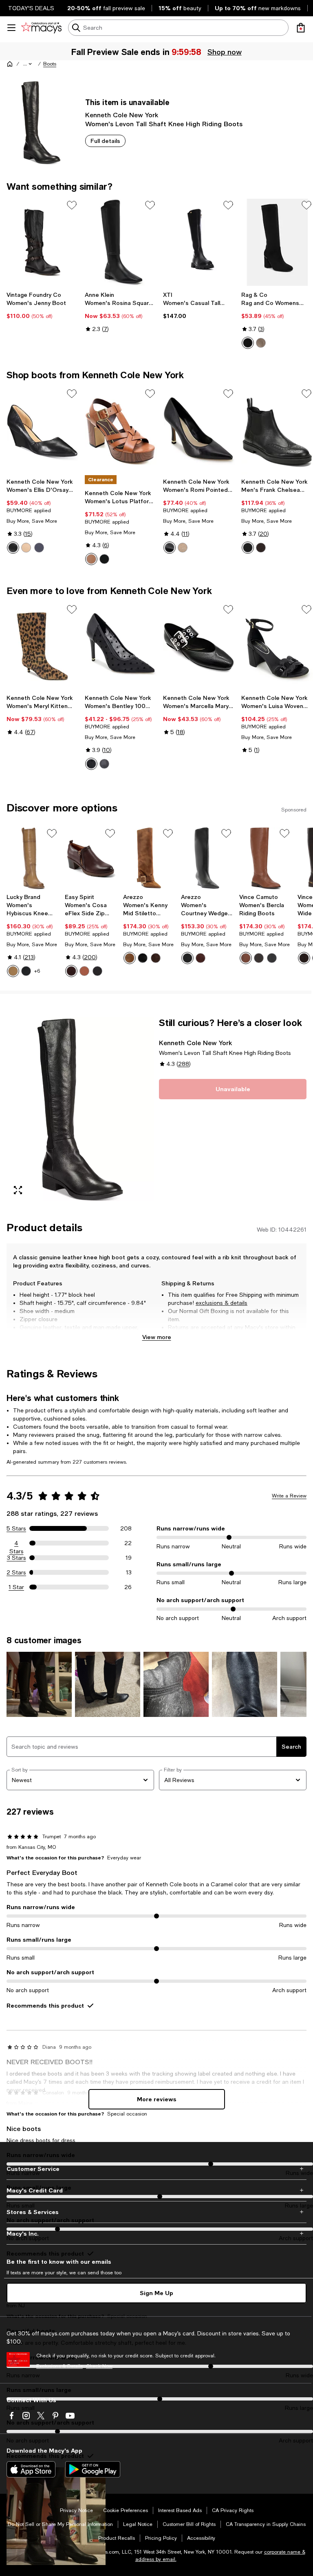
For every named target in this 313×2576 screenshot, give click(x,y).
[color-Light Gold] (183, 548)
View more (157, 1337)
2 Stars (16, 1572)
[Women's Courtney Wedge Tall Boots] (207, 858)
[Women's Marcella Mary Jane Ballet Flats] (199, 647)
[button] (28, 64)
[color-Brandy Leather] (246, 958)
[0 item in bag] (301, 28)
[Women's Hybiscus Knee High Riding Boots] (32, 858)
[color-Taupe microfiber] (261, 343)
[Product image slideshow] (80, 1109)
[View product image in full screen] (18, 1190)
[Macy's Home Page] (41, 28)
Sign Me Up (156, 2293)
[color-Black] (13, 548)
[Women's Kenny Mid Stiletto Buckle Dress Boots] (149, 858)
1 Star (16, 1587)
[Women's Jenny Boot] (42, 242)
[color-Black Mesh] (91, 764)
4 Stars (17, 1543)
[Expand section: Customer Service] (156, 2169)
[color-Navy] (39, 548)
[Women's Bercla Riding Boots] (265, 858)
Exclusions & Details (60, 2366)
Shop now (224, 52)
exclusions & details (222, 1303)
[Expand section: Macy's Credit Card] (156, 2190)
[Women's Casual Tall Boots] (199, 242)
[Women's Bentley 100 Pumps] (121, 647)
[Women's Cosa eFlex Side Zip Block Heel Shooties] (91, 858)
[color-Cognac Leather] (84, 971)
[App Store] (31, 2469)
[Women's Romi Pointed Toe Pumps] (199, 431)
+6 (37, 971)
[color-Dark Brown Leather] (71, 971)
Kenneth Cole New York (122, 115)
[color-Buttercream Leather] (13, 971)
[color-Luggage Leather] (91, 559)
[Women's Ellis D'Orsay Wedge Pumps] (42, 431)
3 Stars (17, 1558)
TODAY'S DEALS (31, 8)
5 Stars (16, 1528)
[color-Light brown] (261, 548)
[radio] (248, 343)
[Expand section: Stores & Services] (156, 2212)
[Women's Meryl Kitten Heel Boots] (42, 647)
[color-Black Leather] (104, 559)
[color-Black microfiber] (248, 343)
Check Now (99, 2366)
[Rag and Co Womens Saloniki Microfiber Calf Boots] (277, 242)
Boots (50, 64)
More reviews (157, 2099)
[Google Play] (93, 2469)
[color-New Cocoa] (156, 958)
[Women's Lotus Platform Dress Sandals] (121, 431)
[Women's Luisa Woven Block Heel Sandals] (277, 647)
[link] (42, 305)
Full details (105, 141)
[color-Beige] (26, 548)
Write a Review (289, 1496)
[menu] (11, 28)
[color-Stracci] (130, 958)
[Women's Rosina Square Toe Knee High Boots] (121, 242)
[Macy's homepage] (10, 64)
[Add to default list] (72, 205)
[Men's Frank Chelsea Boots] (277, 431)
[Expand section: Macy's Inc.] (156, 2234)
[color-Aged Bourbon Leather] (259, 958)
